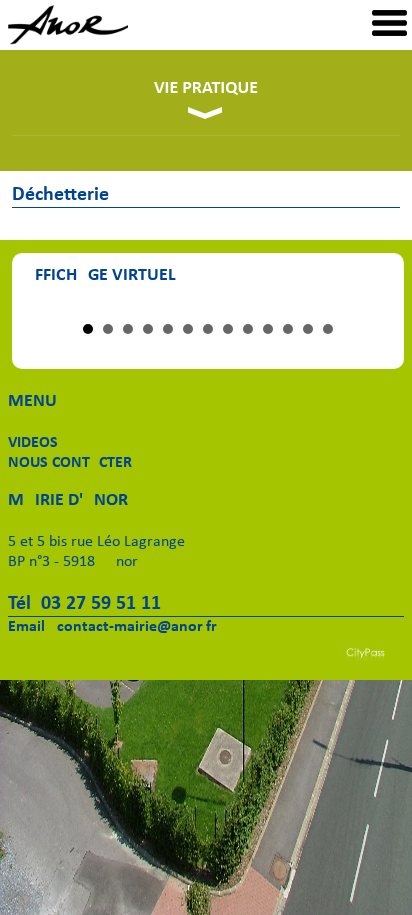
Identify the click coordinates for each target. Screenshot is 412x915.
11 (288, 329)
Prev (50, 307)
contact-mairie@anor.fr (137, 627)
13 (328, 329)
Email (26, 627)
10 (268, 329)
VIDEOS (33, 443)
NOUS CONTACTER (70, 463)
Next (366, 307)
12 (308, 329)
